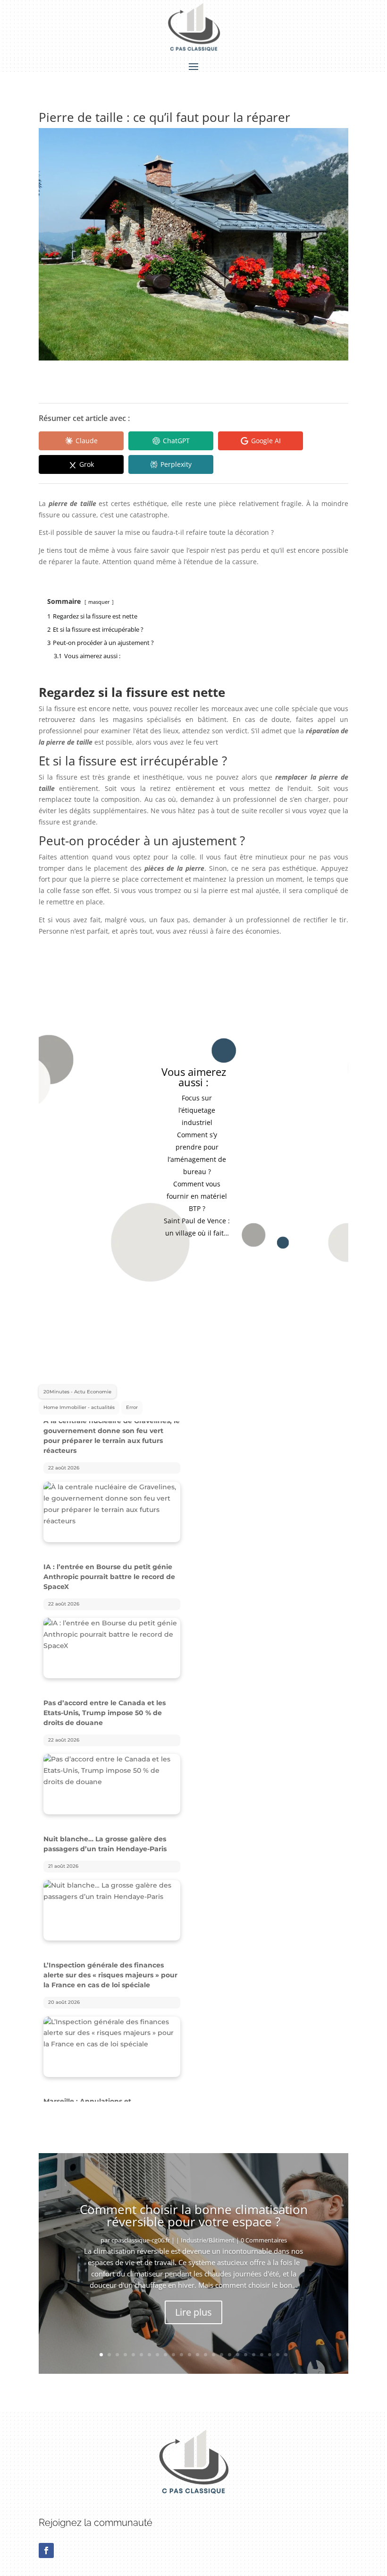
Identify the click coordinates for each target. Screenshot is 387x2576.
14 (206, 2345)
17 (230, 2345)
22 (270, 2345)
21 (262, 2345)
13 (198, 2345)
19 (246, 2345)
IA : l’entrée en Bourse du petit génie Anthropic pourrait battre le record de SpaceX (109, 1441)
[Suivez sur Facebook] (46, 2541)
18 (238, 2345)
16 (222, 2345)
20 (254, 2345)
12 (189, 2345)
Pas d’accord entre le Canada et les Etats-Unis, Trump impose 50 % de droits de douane (105, 1577)
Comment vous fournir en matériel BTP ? (197, 1196)
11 (181, 2345)
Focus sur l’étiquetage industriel (197, 1110)
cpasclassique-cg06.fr (141, 2230)
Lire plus (193, 2302)
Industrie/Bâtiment (208, 2230)
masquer (99, 602)
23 (278, 2345)
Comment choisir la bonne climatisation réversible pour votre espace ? (194, 2206)
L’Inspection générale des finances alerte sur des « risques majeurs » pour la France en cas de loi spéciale (110, 1839)
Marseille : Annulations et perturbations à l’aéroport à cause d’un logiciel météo (112, 1975)
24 (286, 2345)
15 (214, 2345)
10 (173, 2345)
